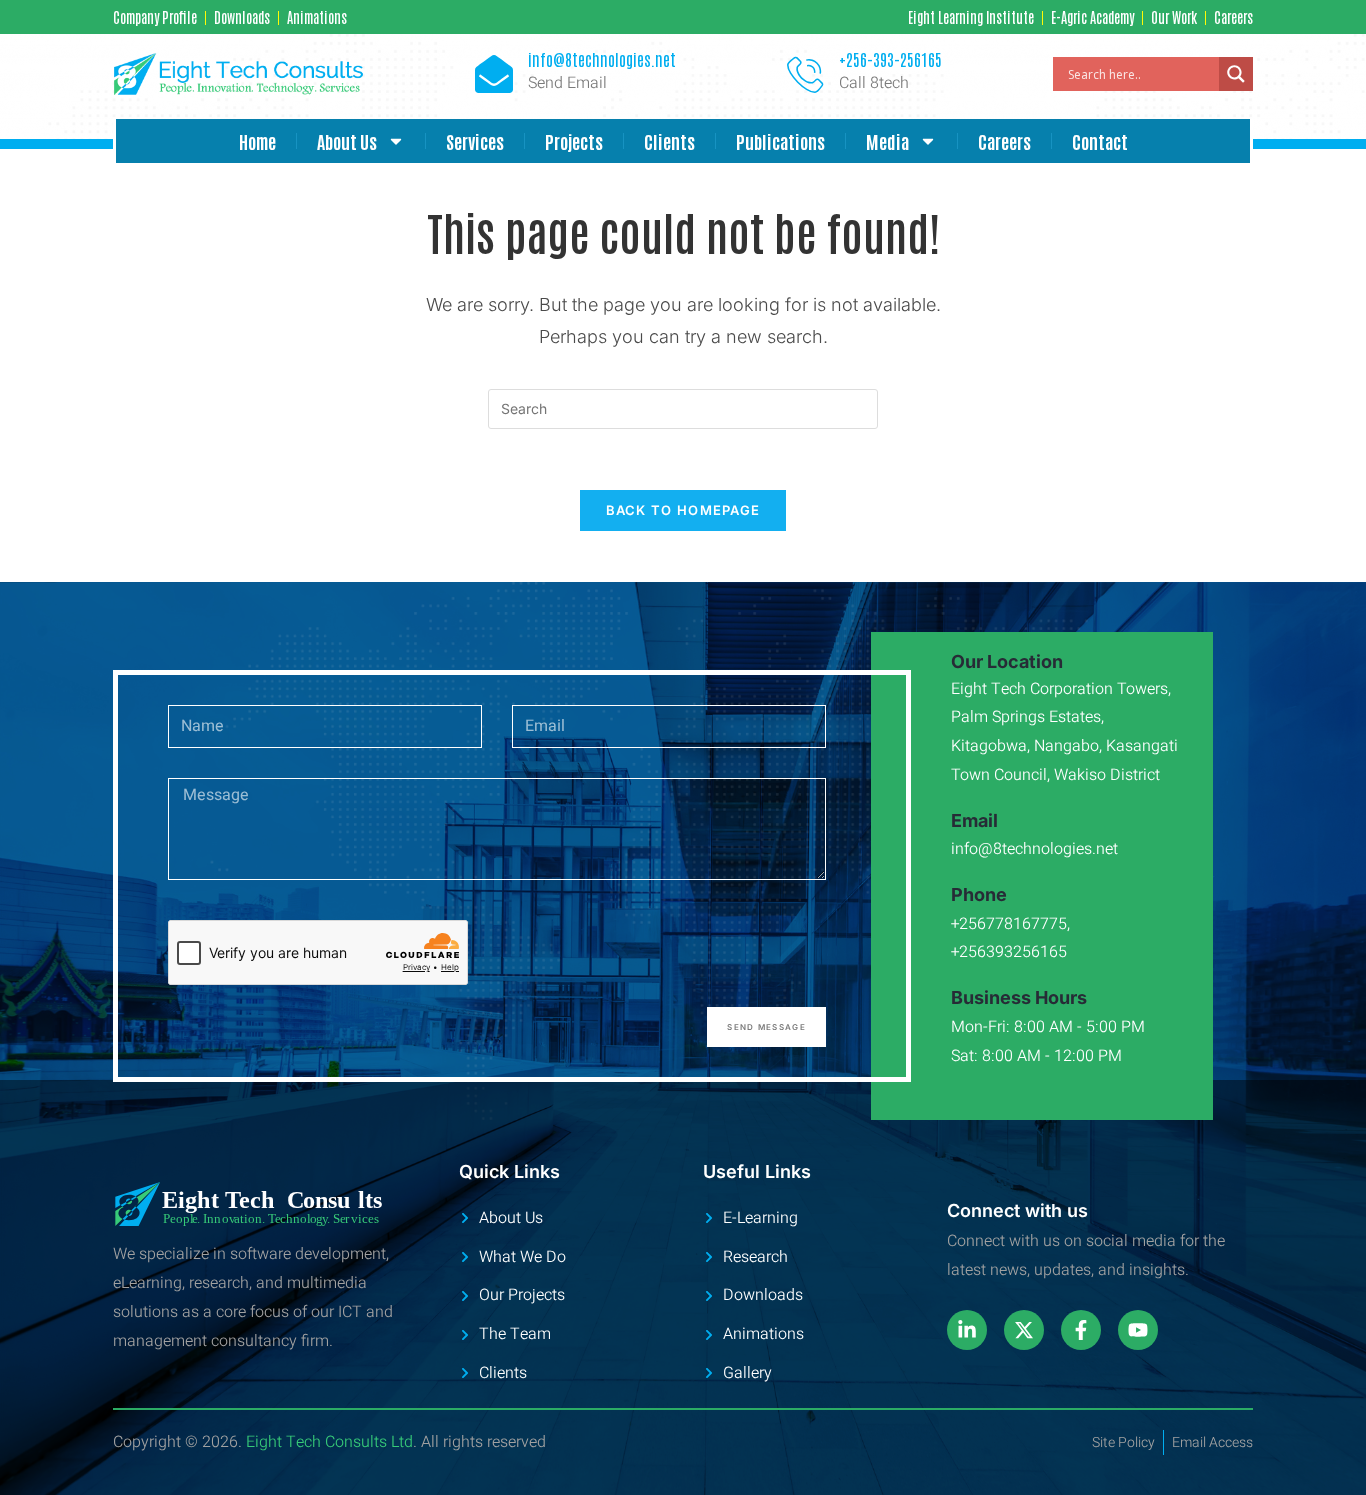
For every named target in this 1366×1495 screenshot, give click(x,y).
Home (257, 141)
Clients (669, 141)
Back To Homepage (683, 510)
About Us (347, 141)
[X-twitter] (1024, 1330)
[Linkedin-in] (967, 1330)
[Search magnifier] (1236, 74)
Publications (780, 141)
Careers (1004, 141)
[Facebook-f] (1081, 1330)
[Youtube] (1138, 1330)
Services (475, 141)
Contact (1100, 141)
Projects (574, 141)
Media (887, 141)
